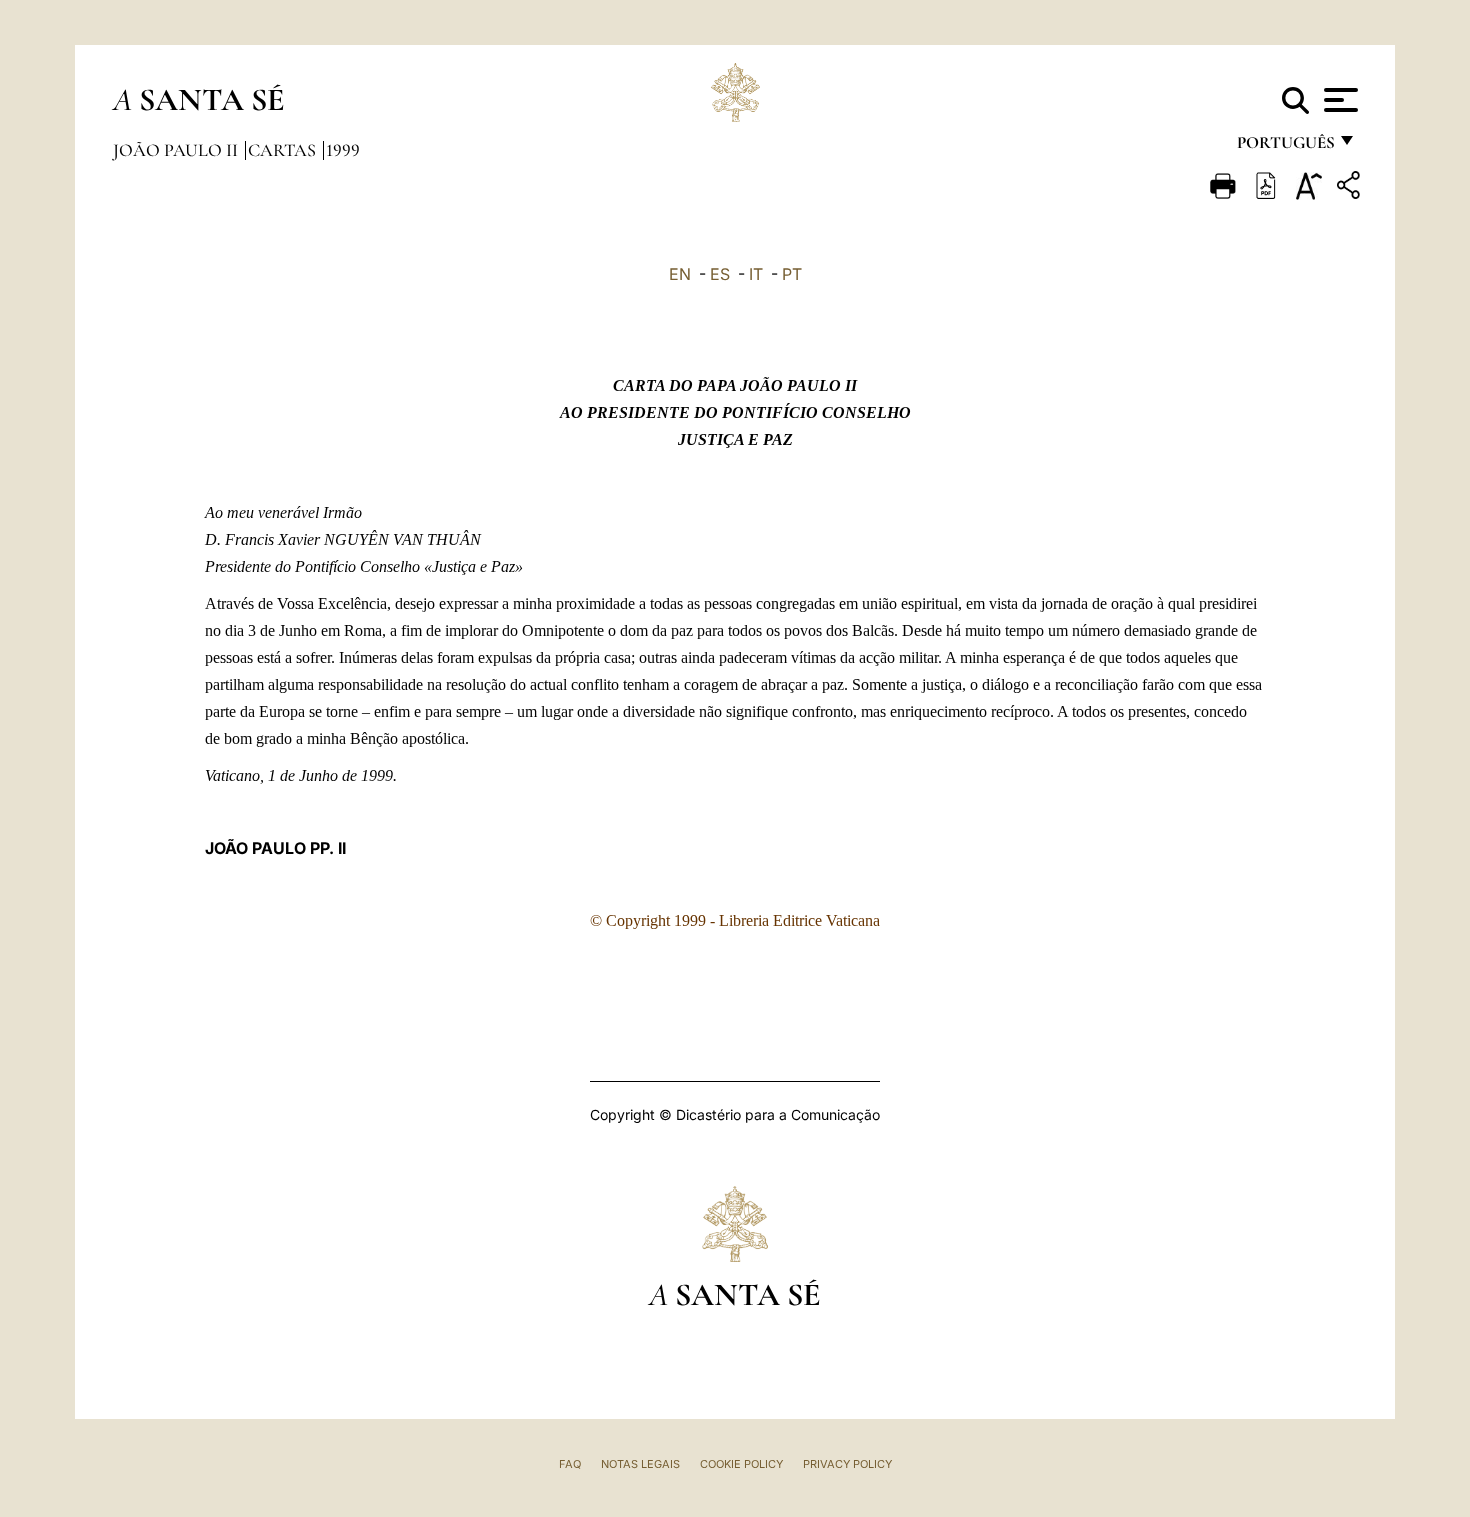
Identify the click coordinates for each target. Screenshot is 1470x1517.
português (1285, 147)
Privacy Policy (847, 1464)
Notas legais (640, 1464)
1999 (343, 150)
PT (792, 274)
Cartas (284, 150)
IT (756, 274)
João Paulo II (177, 150)
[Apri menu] (1338, 100)
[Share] (1351, 188)
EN (680, 274)
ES (720, 274)
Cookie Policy (741, 1464)
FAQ (570, 1464)
